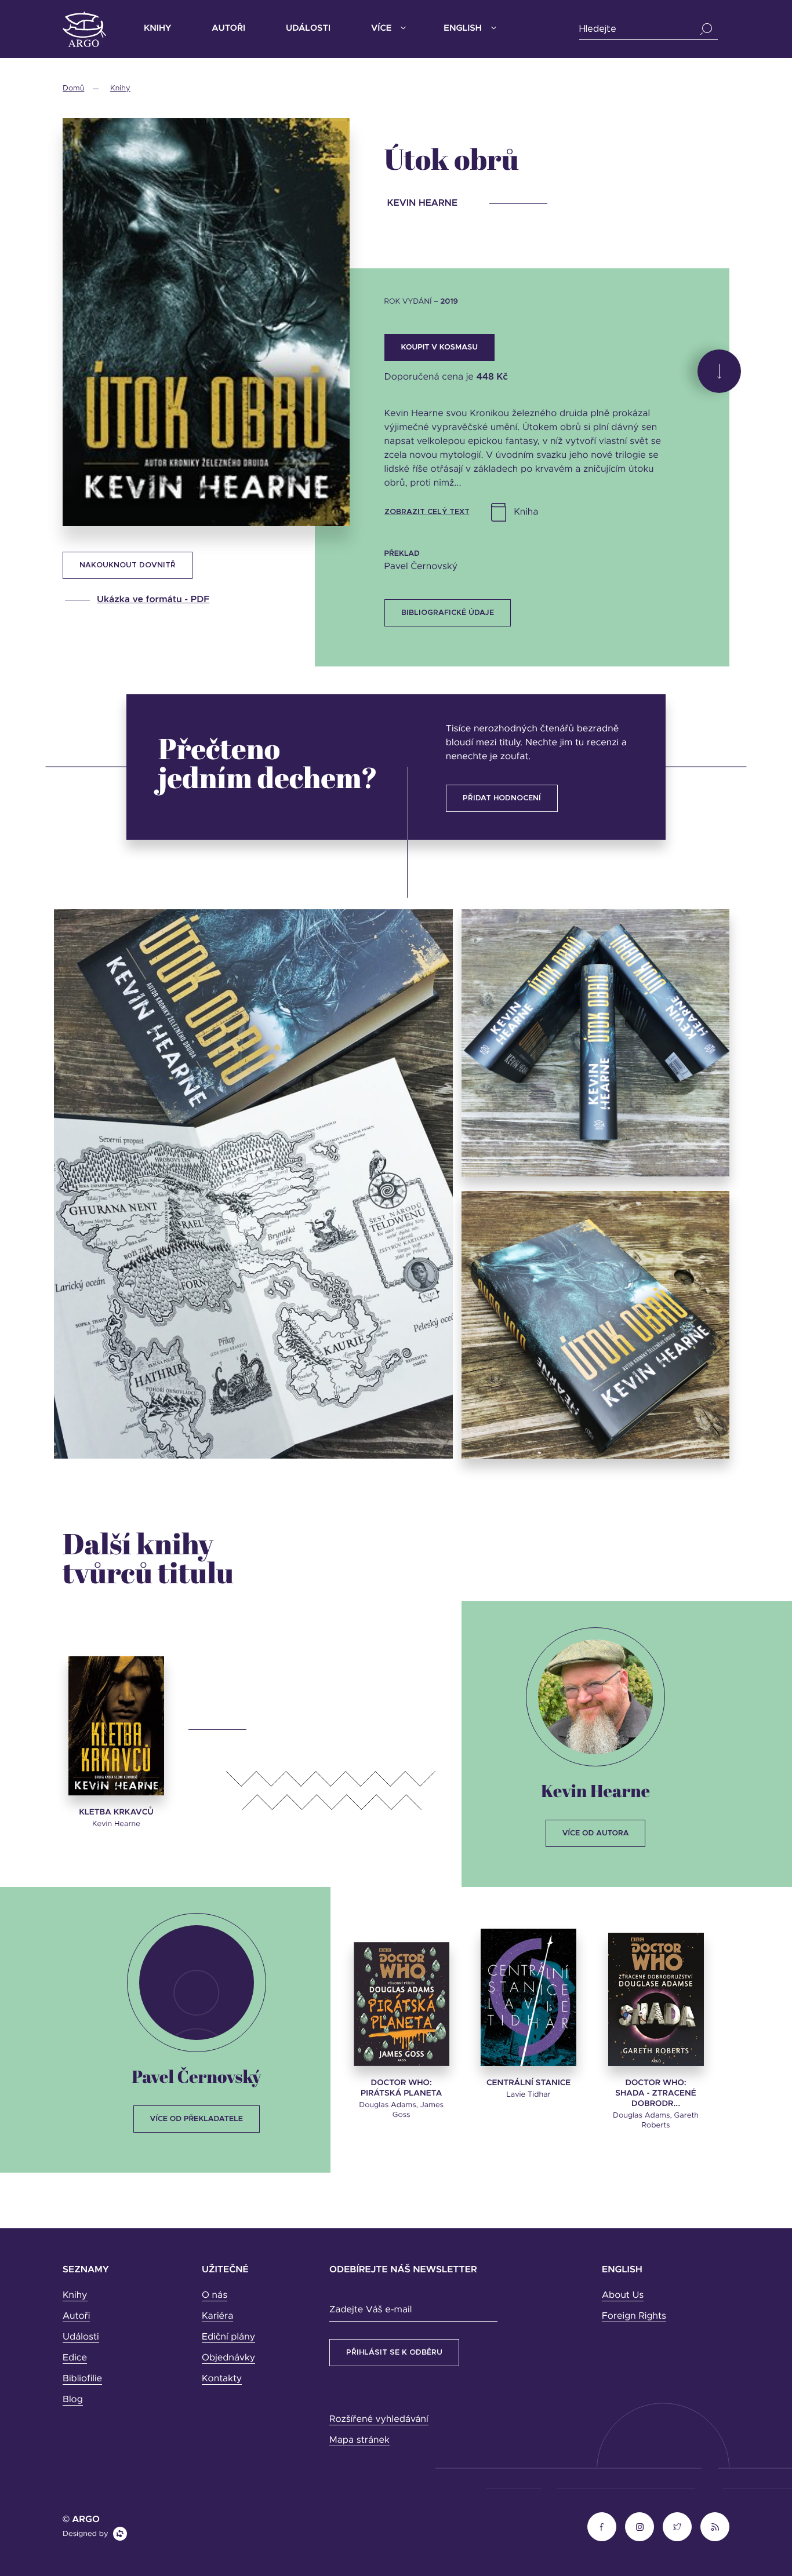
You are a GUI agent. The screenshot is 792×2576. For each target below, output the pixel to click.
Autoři (228, 29)
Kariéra (217, 2316)
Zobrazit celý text (427, 512)
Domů (73, 88)
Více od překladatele (197, 2119)
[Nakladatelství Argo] (84, 29)
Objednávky (228, 2358)
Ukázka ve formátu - (153, 600)
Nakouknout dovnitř (128, 565)
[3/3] (595, 1325)
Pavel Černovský (196, 2076)
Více (381, 29)
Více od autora (596, 1833)
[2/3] (595, 1043)
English (462, 29)
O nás (215, 2296)
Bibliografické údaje (448, 613)
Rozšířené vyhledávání (379, 2420)
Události (308, 29)
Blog (73, 2400)
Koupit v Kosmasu (439, 347)
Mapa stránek (359, 2440)
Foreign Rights (634, 2316)
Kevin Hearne (595, 1790)
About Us (623, 2296)
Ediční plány (228, 2337)
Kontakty (222, 2379)
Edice (75, 2358)
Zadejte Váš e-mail (370, 2310)
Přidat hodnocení (502, 798)
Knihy (157, 29)
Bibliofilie (82, 2379)
